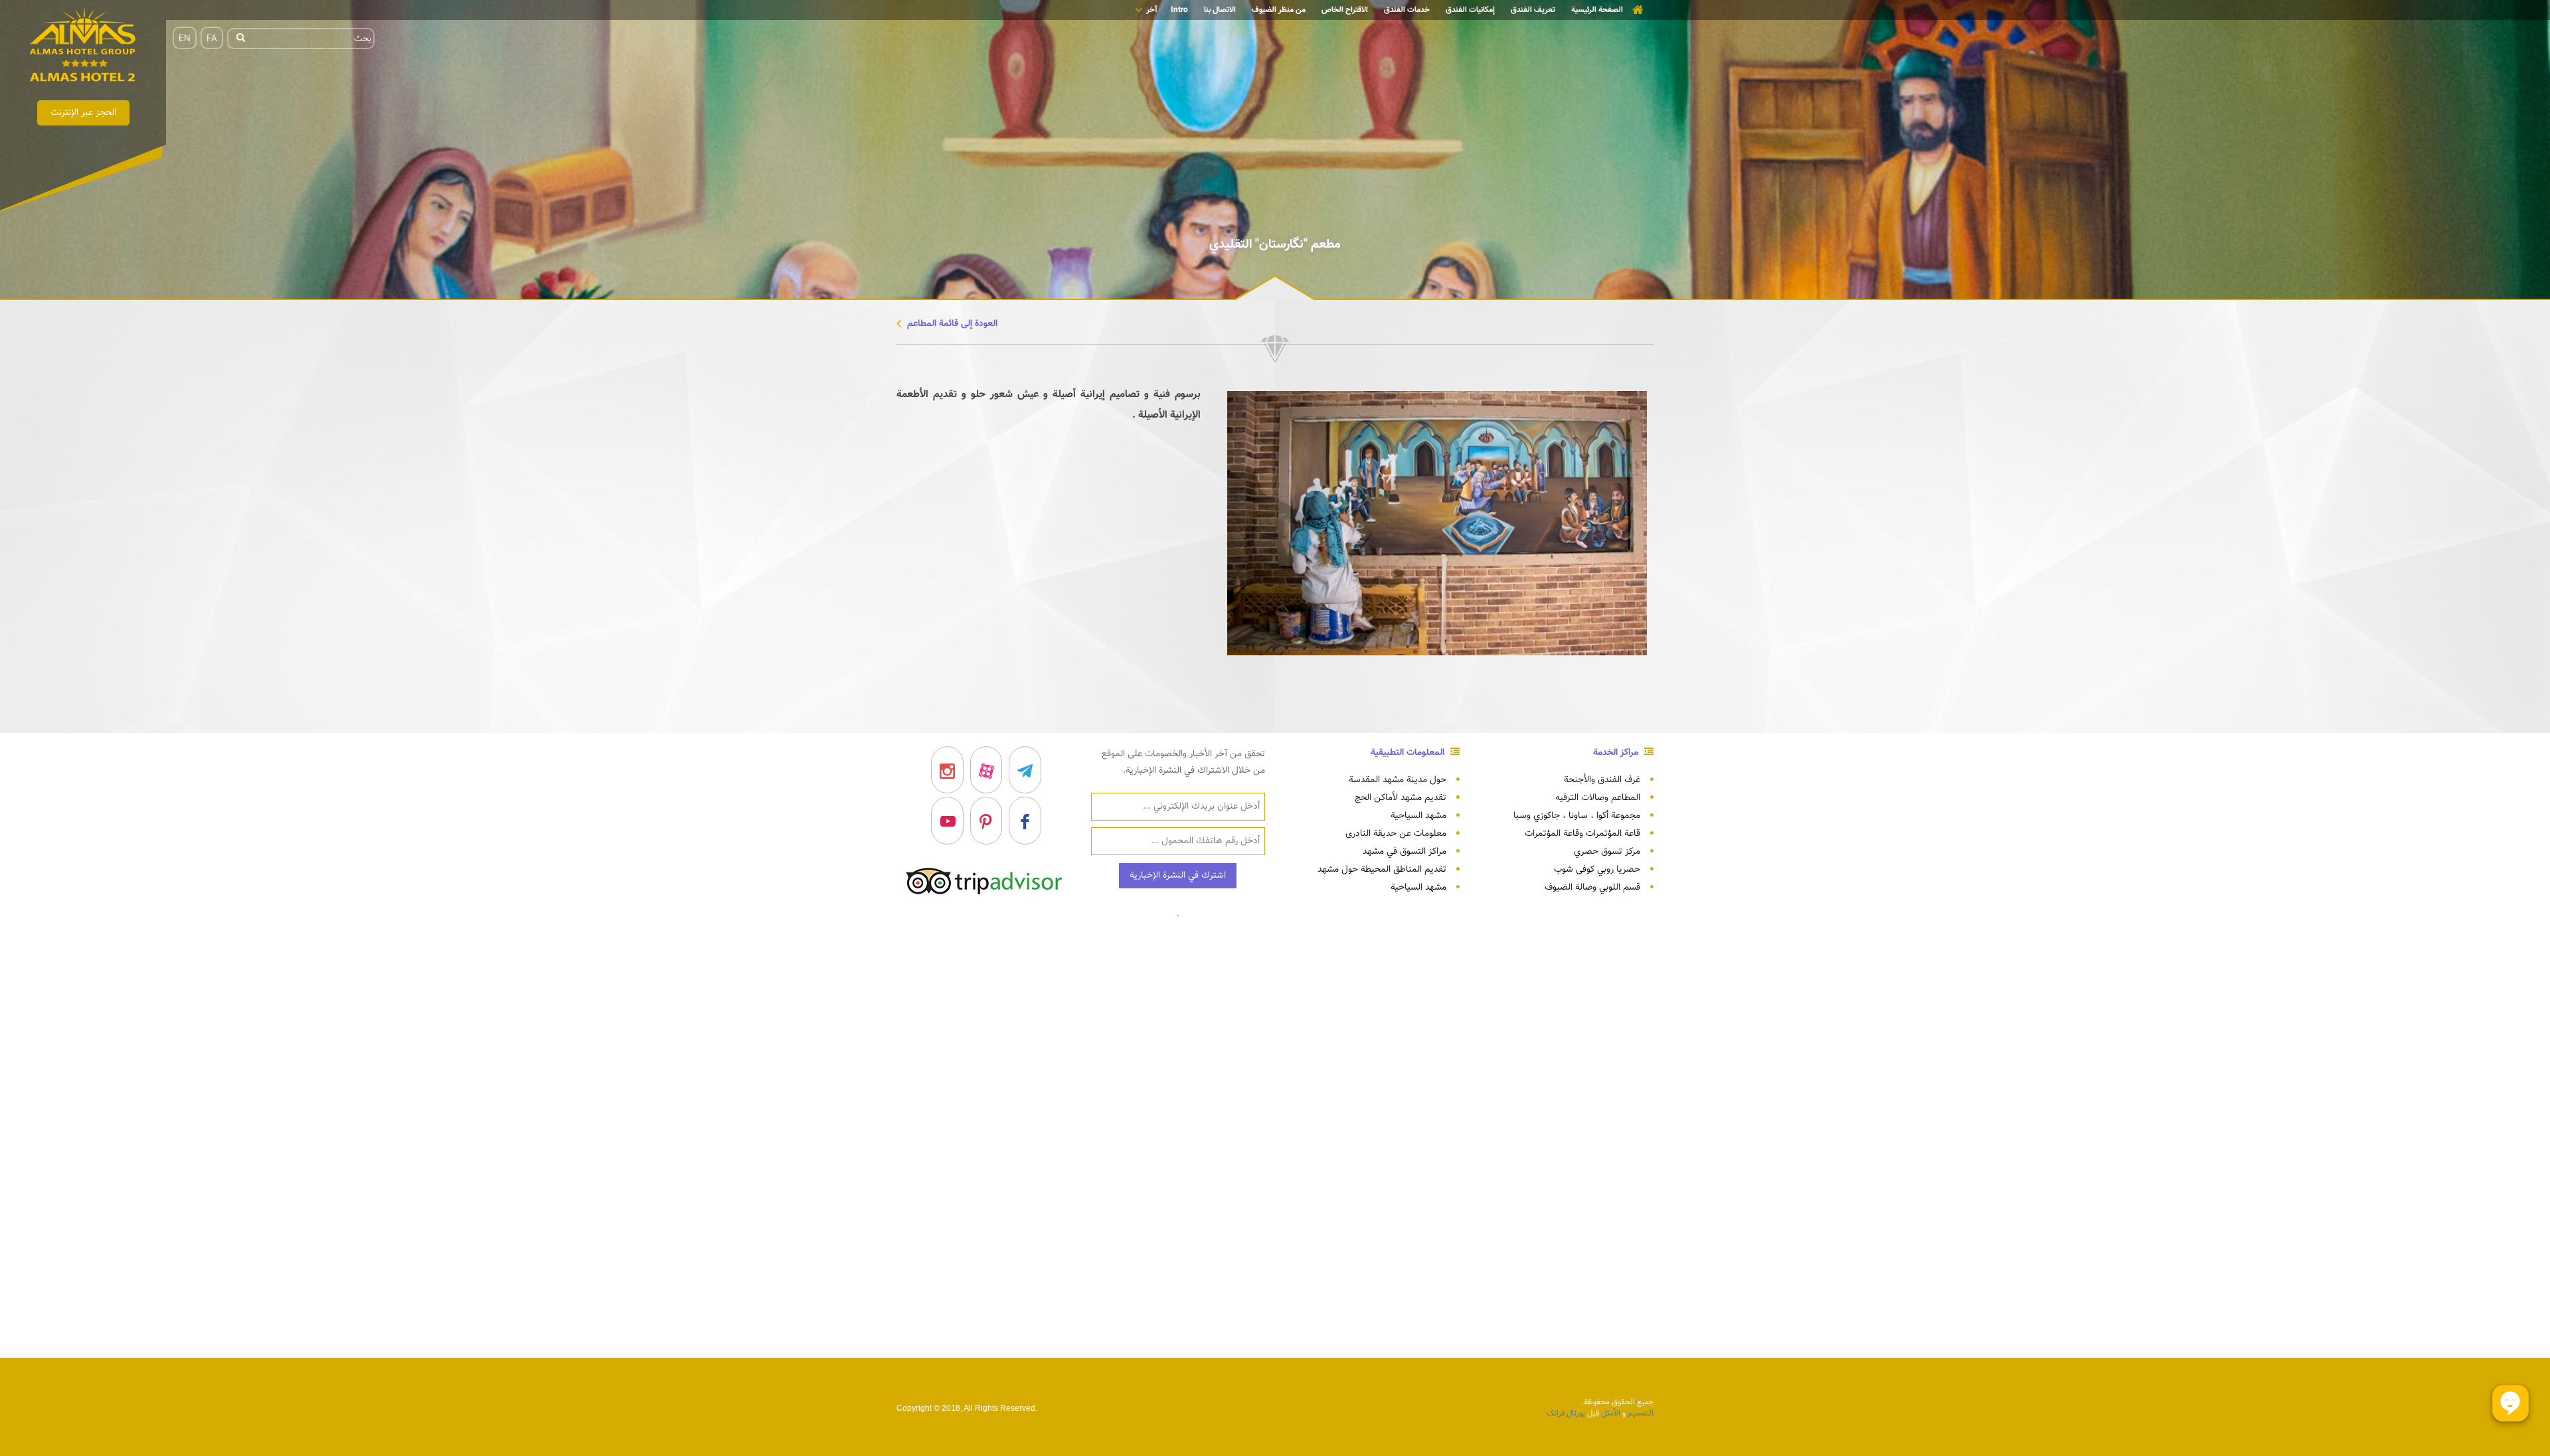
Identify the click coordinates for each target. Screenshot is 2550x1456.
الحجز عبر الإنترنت (83, 113)
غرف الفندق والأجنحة (1602, 780)
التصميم (1640, 1414)
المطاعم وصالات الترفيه (1598, 798)
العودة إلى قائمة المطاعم (951, 324)
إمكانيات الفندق (1470, 10)
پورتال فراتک (1566, 1414)
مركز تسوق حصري (1607, 852)
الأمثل (1611, 1414)
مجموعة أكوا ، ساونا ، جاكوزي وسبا (1577, 816)
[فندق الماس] (83, 47)
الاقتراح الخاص (1345, 10)
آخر (1152, 10)
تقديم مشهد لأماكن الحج (1401, 798)
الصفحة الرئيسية (1597, 10)
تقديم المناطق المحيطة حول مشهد (1382, 870)
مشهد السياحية (1418, 816)
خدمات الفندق (1407, 10)
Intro (1179, 10)
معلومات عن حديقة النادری (1396, 834)
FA (212, 39)
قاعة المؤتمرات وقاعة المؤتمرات (1582, 834)
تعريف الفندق (1533, 10)
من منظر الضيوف (1279, 10)
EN (185, 39)
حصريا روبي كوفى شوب (1597, 870)
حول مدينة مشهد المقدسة (1398, 780)
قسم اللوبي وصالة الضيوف (1592, 888)
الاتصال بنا (1220, 10)
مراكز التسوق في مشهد (1404, 852)
